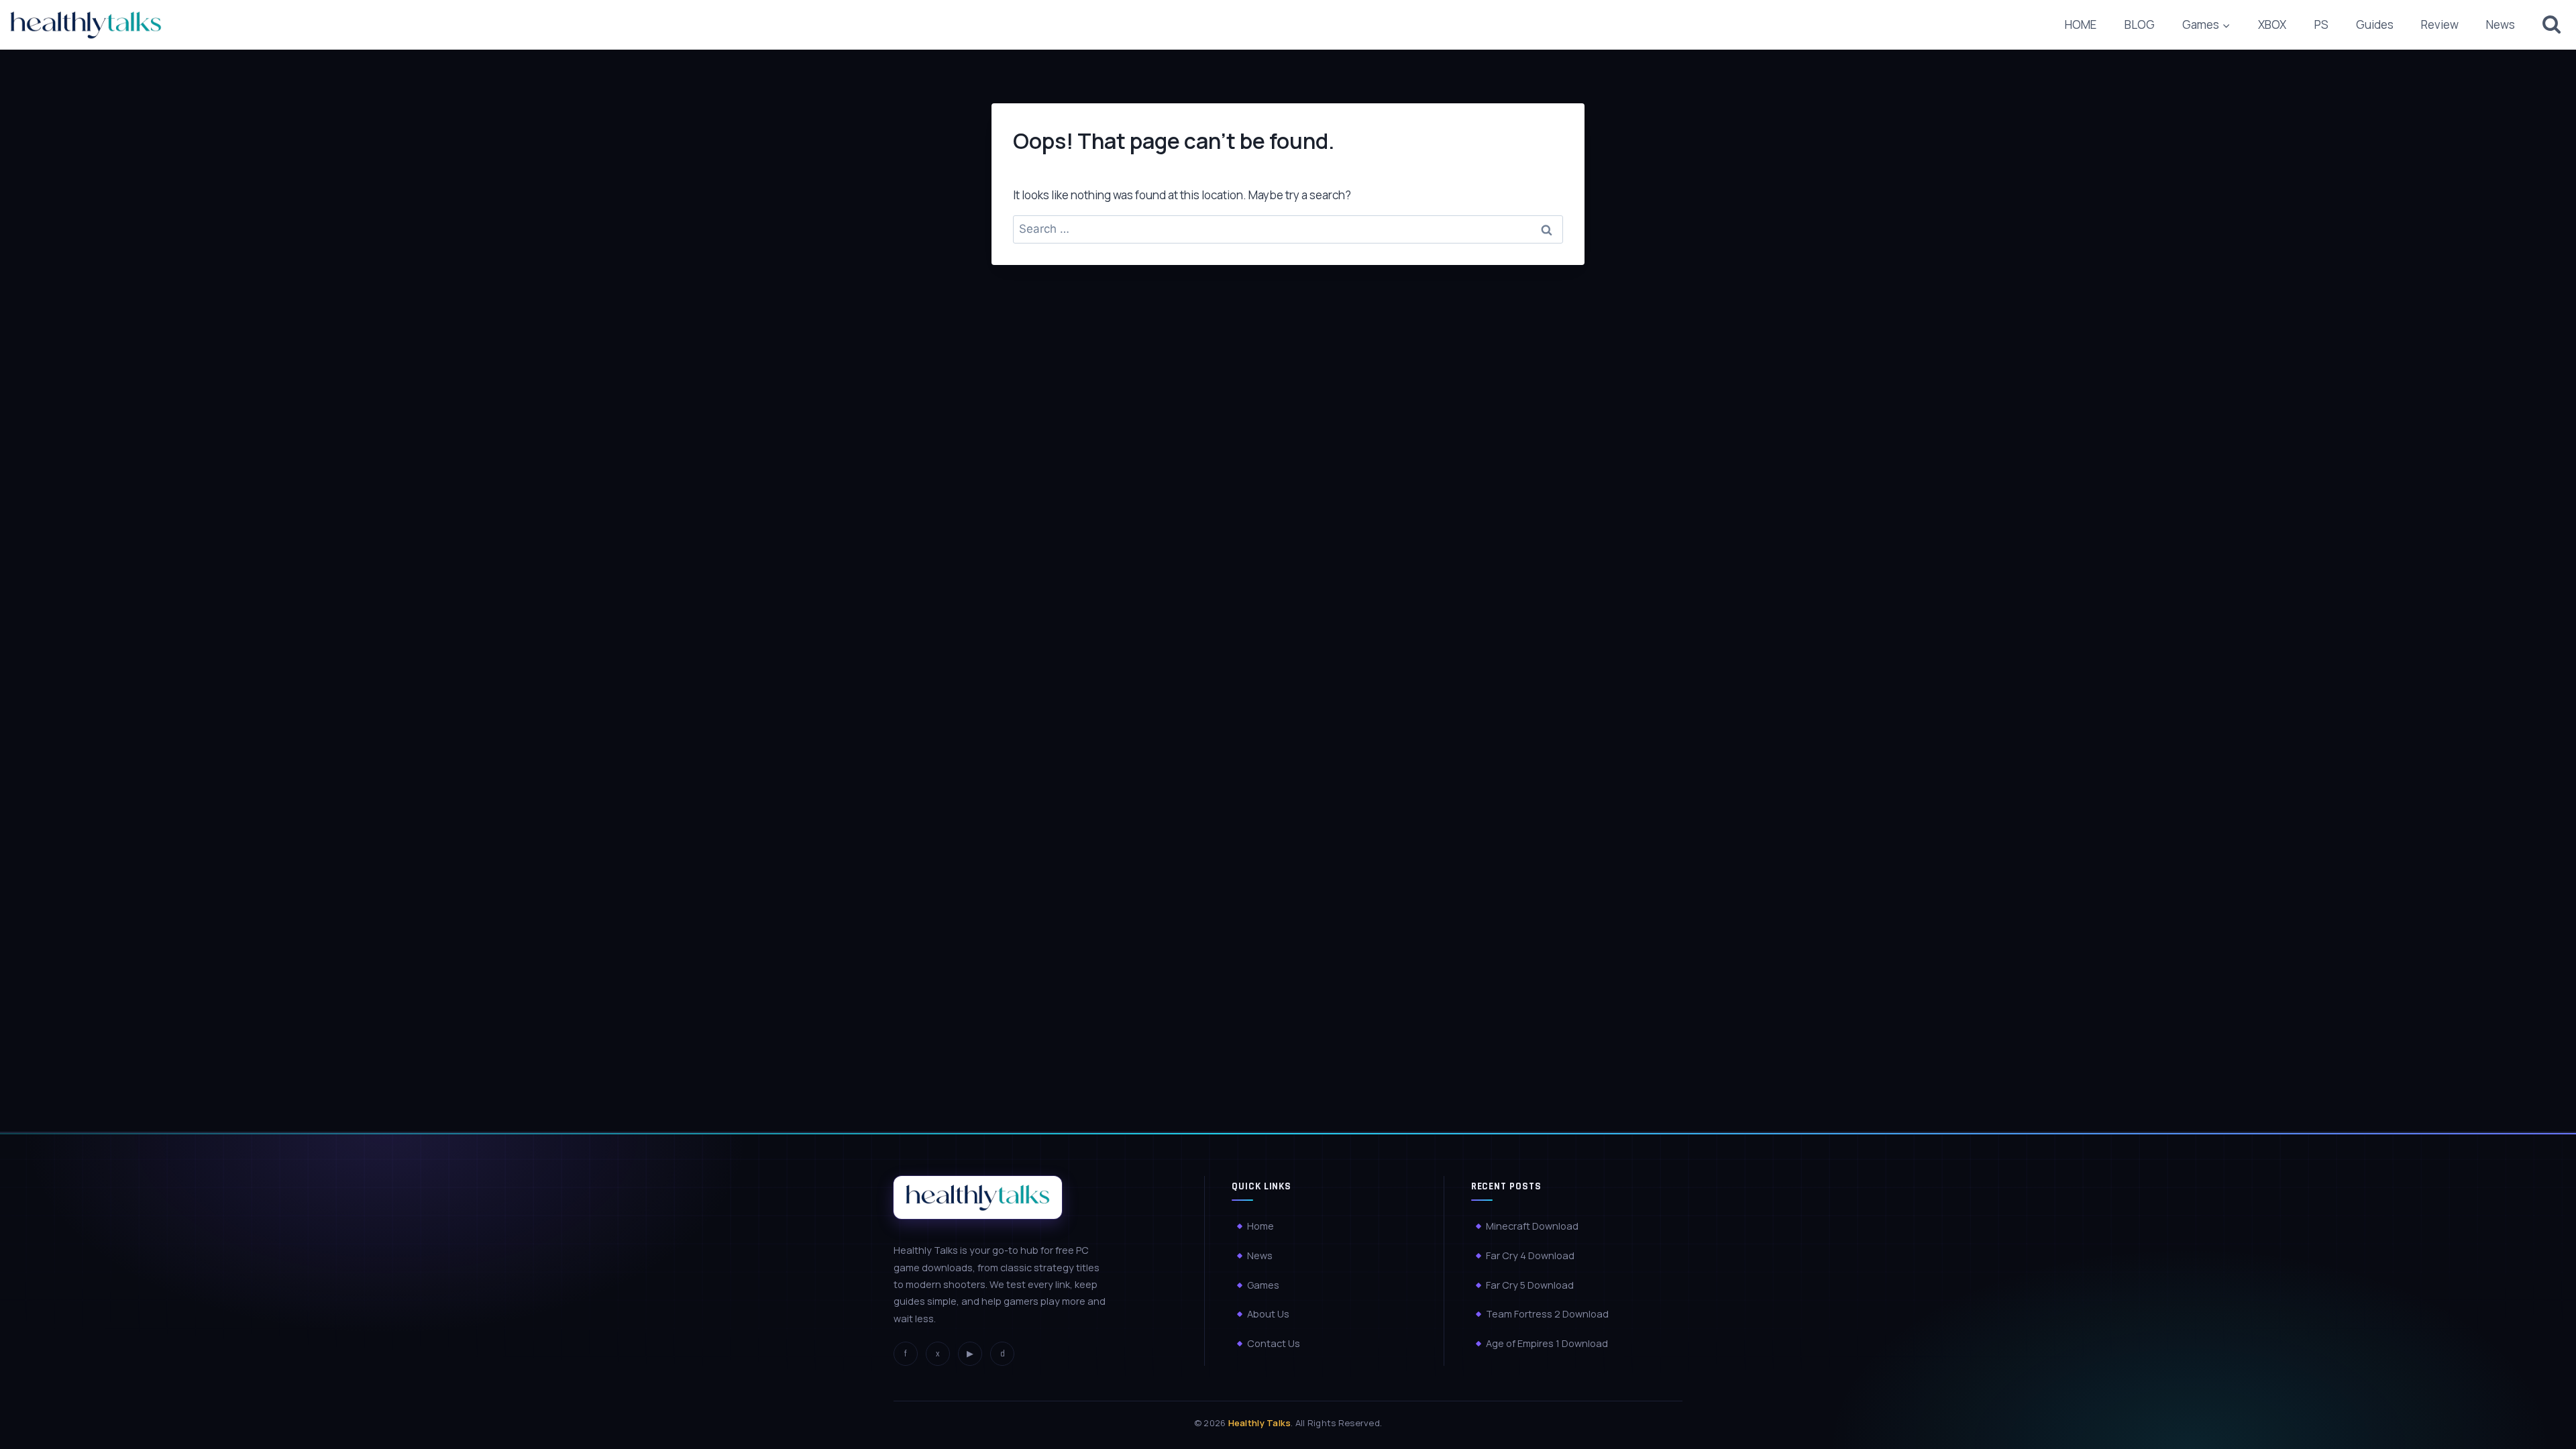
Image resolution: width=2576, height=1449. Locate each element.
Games (1263, 1285)
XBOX (2272, 24)
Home (1260, 1226)
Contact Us (1274, 1343)
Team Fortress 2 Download (1547, 1314)
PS (2321, 24)
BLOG (2140, 24)
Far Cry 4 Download (1530, 1255)
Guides (2375, 24)
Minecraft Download (1532, 1226)
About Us (1268, 1314)
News (2501, 24)
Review (2440, 24)
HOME (2081, 24)
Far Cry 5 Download (1530, 1285)
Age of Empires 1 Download (1547, 1343)
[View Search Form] (2552, 24)
